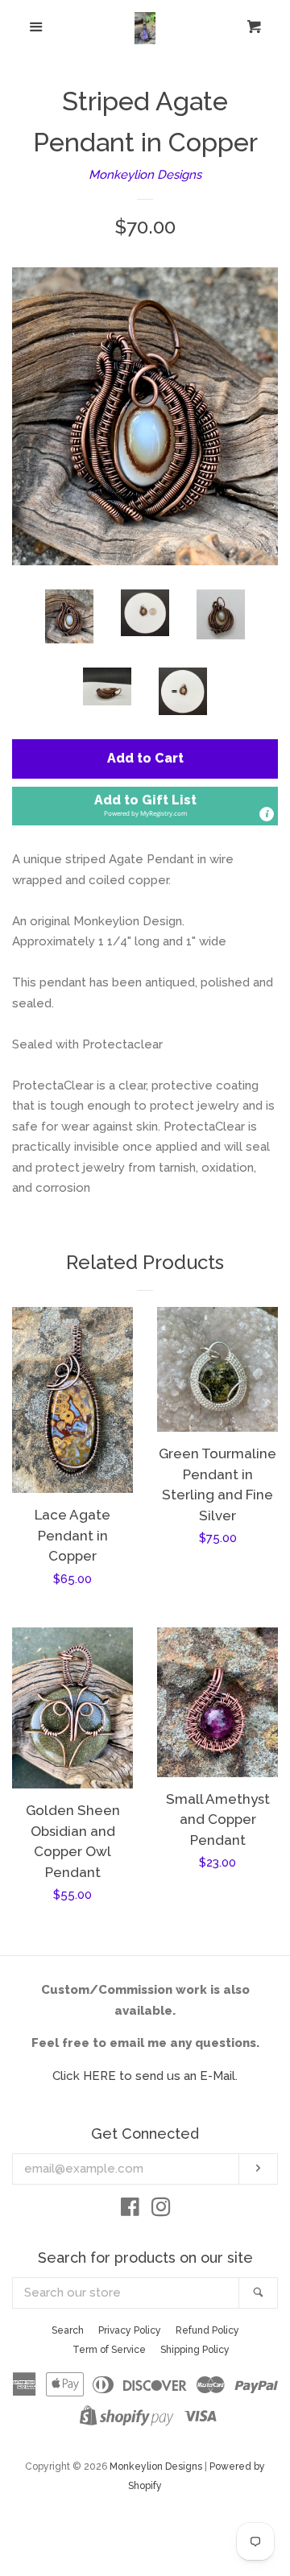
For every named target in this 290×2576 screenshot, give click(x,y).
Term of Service (109, 2350)
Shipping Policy (195, 2350)
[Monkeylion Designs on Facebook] (130, 2210)
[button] (145, 806)
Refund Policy (207, 2330)
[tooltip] (267, 814)
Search (68, 2330)
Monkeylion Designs (145, 175)
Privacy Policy (130, 2330)
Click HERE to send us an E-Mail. (145, 2076)
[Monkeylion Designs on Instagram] (161, 2210)
